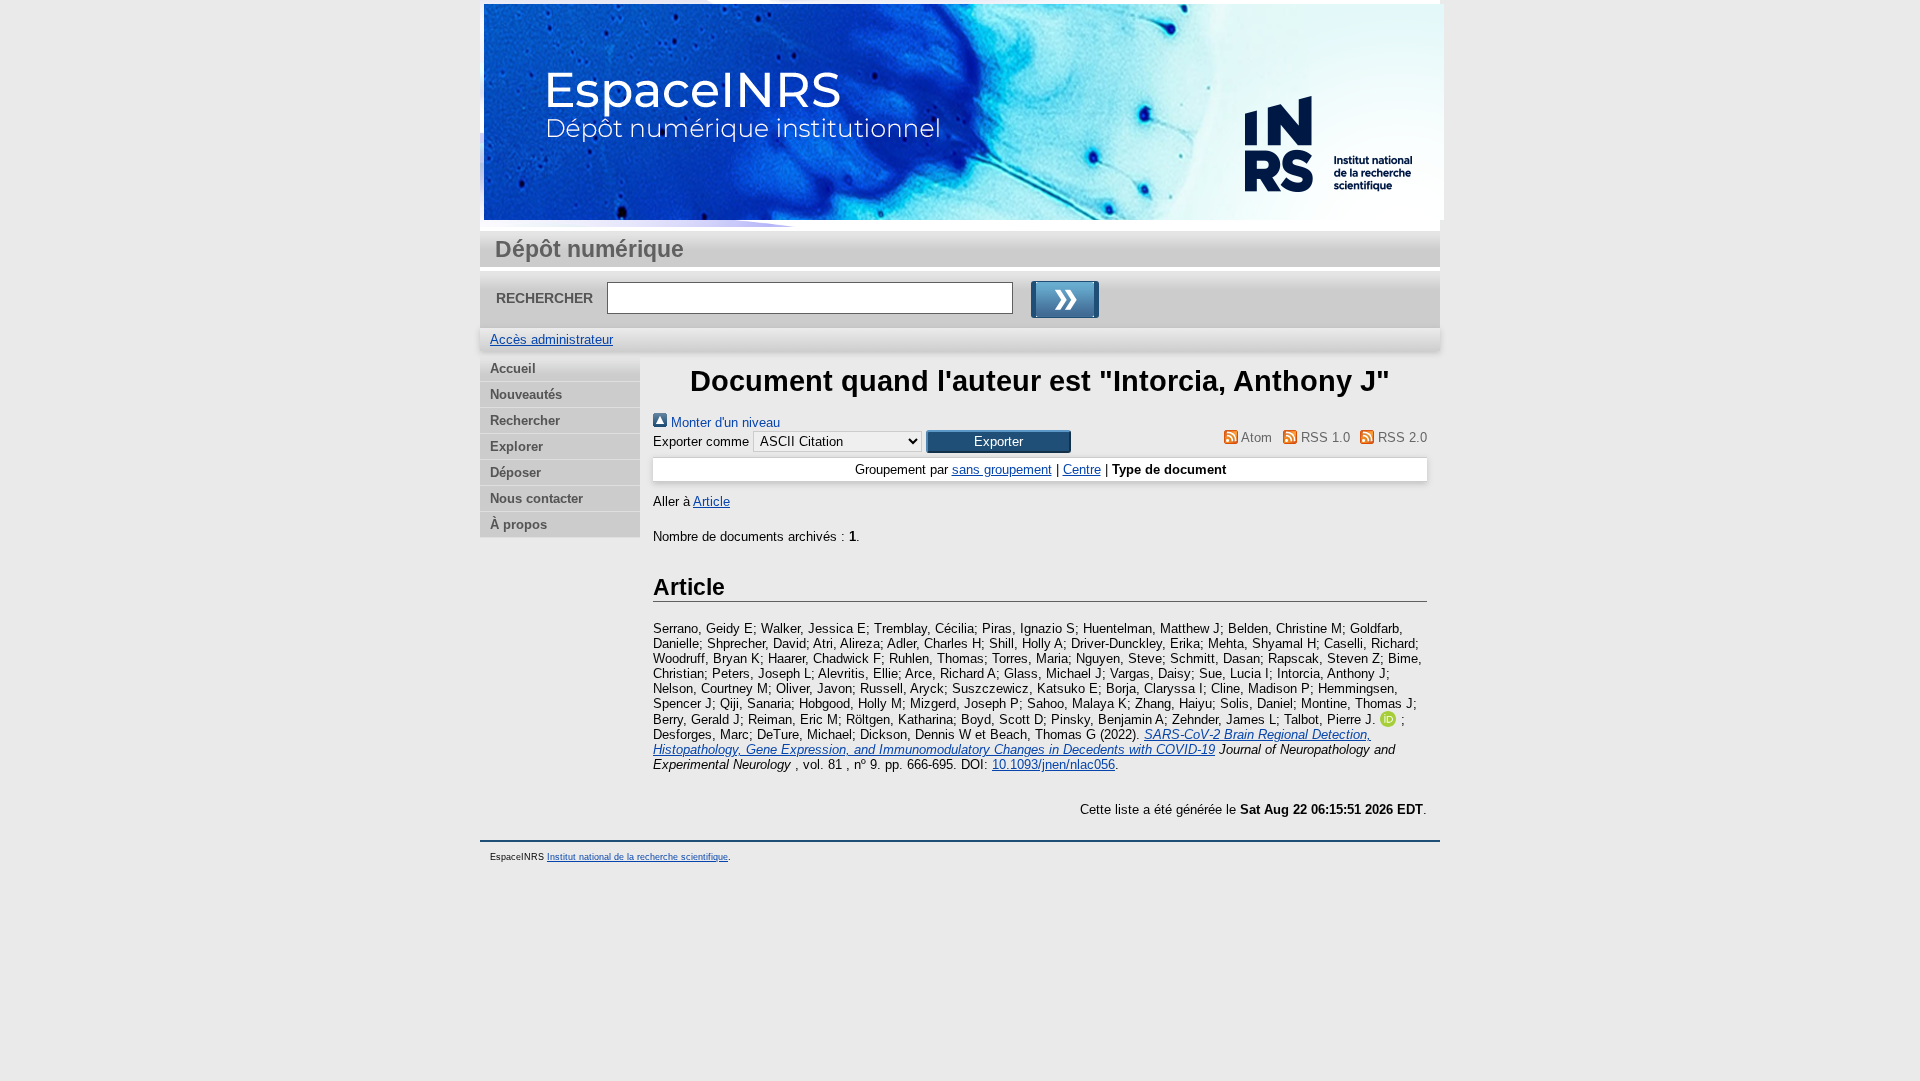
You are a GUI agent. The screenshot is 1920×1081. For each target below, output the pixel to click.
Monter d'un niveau (723, 422)
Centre (1082, 469)
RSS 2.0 (1400, 437)
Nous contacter (536, 498)
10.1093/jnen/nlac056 (1053, 764)
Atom (1255, 437)
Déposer (515, 472)
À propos (518, 524)
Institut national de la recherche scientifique (637, 857)
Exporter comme (701, 441)
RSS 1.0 (1323, 437)
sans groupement (1002, 469)
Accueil (513, 368)
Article (711, 501)
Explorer (516, 446)
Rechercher (525, 420)
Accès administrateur (551, 339)
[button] (998, 441)
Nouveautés (526, 394)
